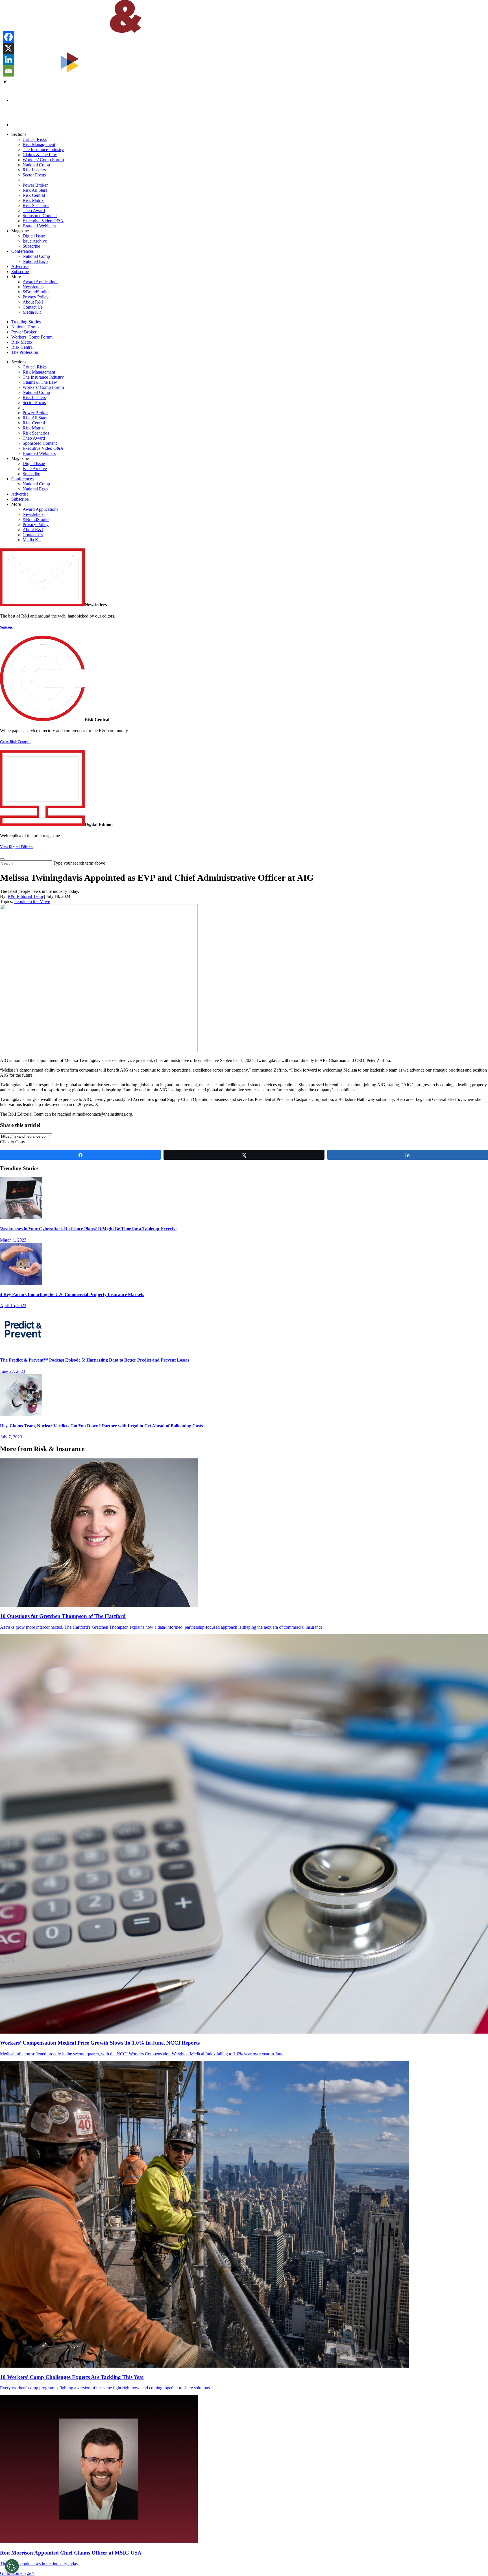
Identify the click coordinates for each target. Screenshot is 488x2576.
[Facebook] (8, 37)
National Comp (36, 165)
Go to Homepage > (17, 2573)
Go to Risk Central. (15, 742)
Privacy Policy (36, 297)
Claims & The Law (40, 155)
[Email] (8, 71)
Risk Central (34, 195)
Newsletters (33, 287)
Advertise (20, 266)
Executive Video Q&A (43, 221)
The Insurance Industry (43, 150)
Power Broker (35, 185)
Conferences (22, 251)
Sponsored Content (40, 216)
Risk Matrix (33, 200)
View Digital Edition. (17, 847)
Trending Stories (26, 322)
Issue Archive (35, 241)
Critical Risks (35, 139)
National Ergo (35, 261)
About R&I (33, 302)
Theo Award (34, 211)
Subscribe (31, 246)
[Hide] (5, 82)
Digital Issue (34, 236)
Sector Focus (34, 175)
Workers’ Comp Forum (43, 160)
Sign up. (6, 627)
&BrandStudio (36, 292)
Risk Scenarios (36, 205)
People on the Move (32, 901)
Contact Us (33, 307)
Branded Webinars (39, 226)
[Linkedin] (8, 60)
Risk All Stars (35, 190)
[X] (8, 48)
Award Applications (40, 282)
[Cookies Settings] (12, 2566)
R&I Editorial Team (25, 896)
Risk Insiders (34, 170)
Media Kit (32, 312)
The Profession (25, 352)
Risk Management (39, 144)
